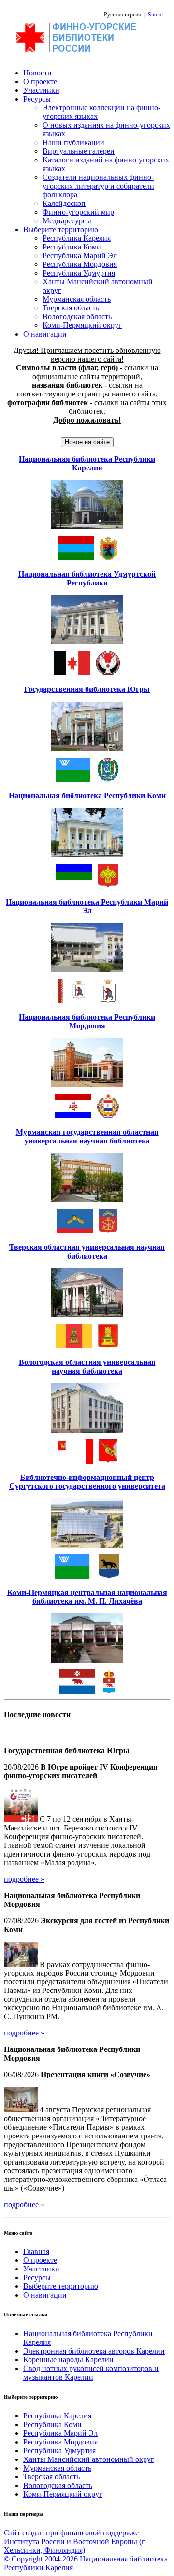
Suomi (155, 15)
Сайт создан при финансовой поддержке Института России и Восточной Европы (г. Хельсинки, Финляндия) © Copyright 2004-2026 (75, 2546)
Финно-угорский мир (78, 212)
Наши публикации (73, 142)
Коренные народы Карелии (68, 2360)
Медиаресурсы (67, 221)
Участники (41, 90)
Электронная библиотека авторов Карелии (94, 2351)
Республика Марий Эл (80, 256)
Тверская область (71, 308)
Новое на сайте (87, 442)
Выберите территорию (61, 229)
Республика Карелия (77, 238)
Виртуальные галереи (79, 151)
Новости (37, 73)
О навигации (45, 334)
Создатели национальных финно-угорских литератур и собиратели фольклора (98, 186)
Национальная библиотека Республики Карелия (87, 463)
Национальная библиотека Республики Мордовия (87, 1021)
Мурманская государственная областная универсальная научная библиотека (87, 1136)
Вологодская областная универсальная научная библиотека (87, 1367)
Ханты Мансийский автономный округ (89, 2459)
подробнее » (24, 1879)
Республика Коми (72, 247)
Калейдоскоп (64, 203)
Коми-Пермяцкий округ (82, 325)
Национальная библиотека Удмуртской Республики (87, 578)
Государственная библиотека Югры (87, 689)
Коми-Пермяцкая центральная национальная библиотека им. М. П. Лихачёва (87, 1597)
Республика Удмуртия (79, 273)
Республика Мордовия (80, 264)
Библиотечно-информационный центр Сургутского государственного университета (87, 1482)
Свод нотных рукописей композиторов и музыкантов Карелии (91, 2373)
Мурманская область (77, 299)
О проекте (40, 81)
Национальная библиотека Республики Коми (87, 796)
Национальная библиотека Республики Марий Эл (87, 906)
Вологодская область (77, 316)
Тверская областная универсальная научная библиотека (87, 1251)
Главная (36, 2251)
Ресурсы (37, 99)
